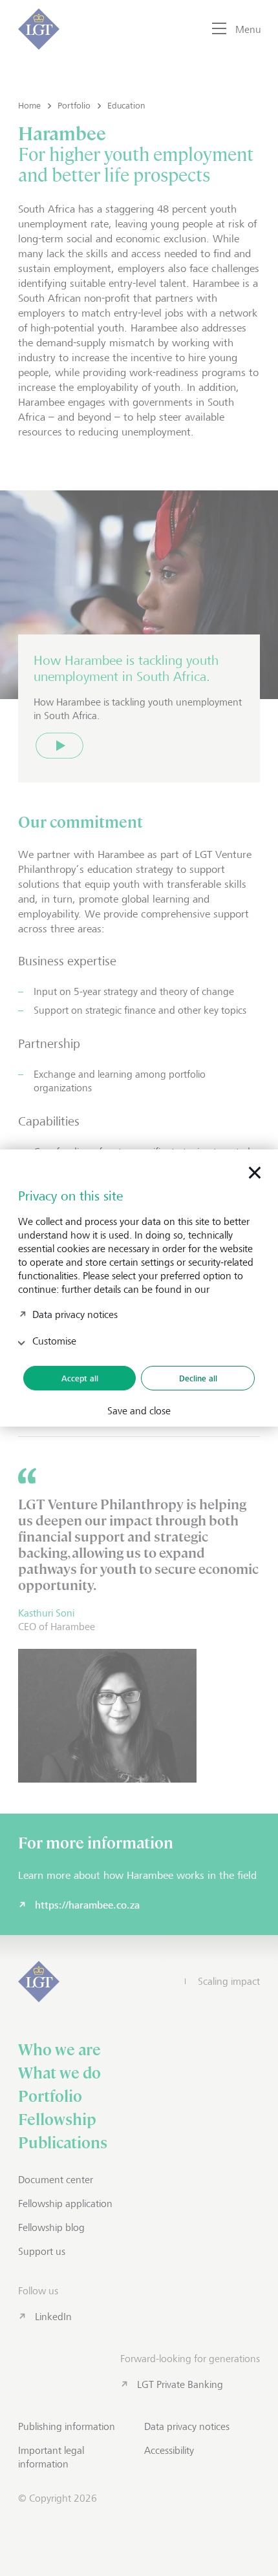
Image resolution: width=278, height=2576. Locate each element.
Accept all (80, 1378)
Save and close (139, 1411)
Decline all (198, 1378)
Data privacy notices (75, 1314)
